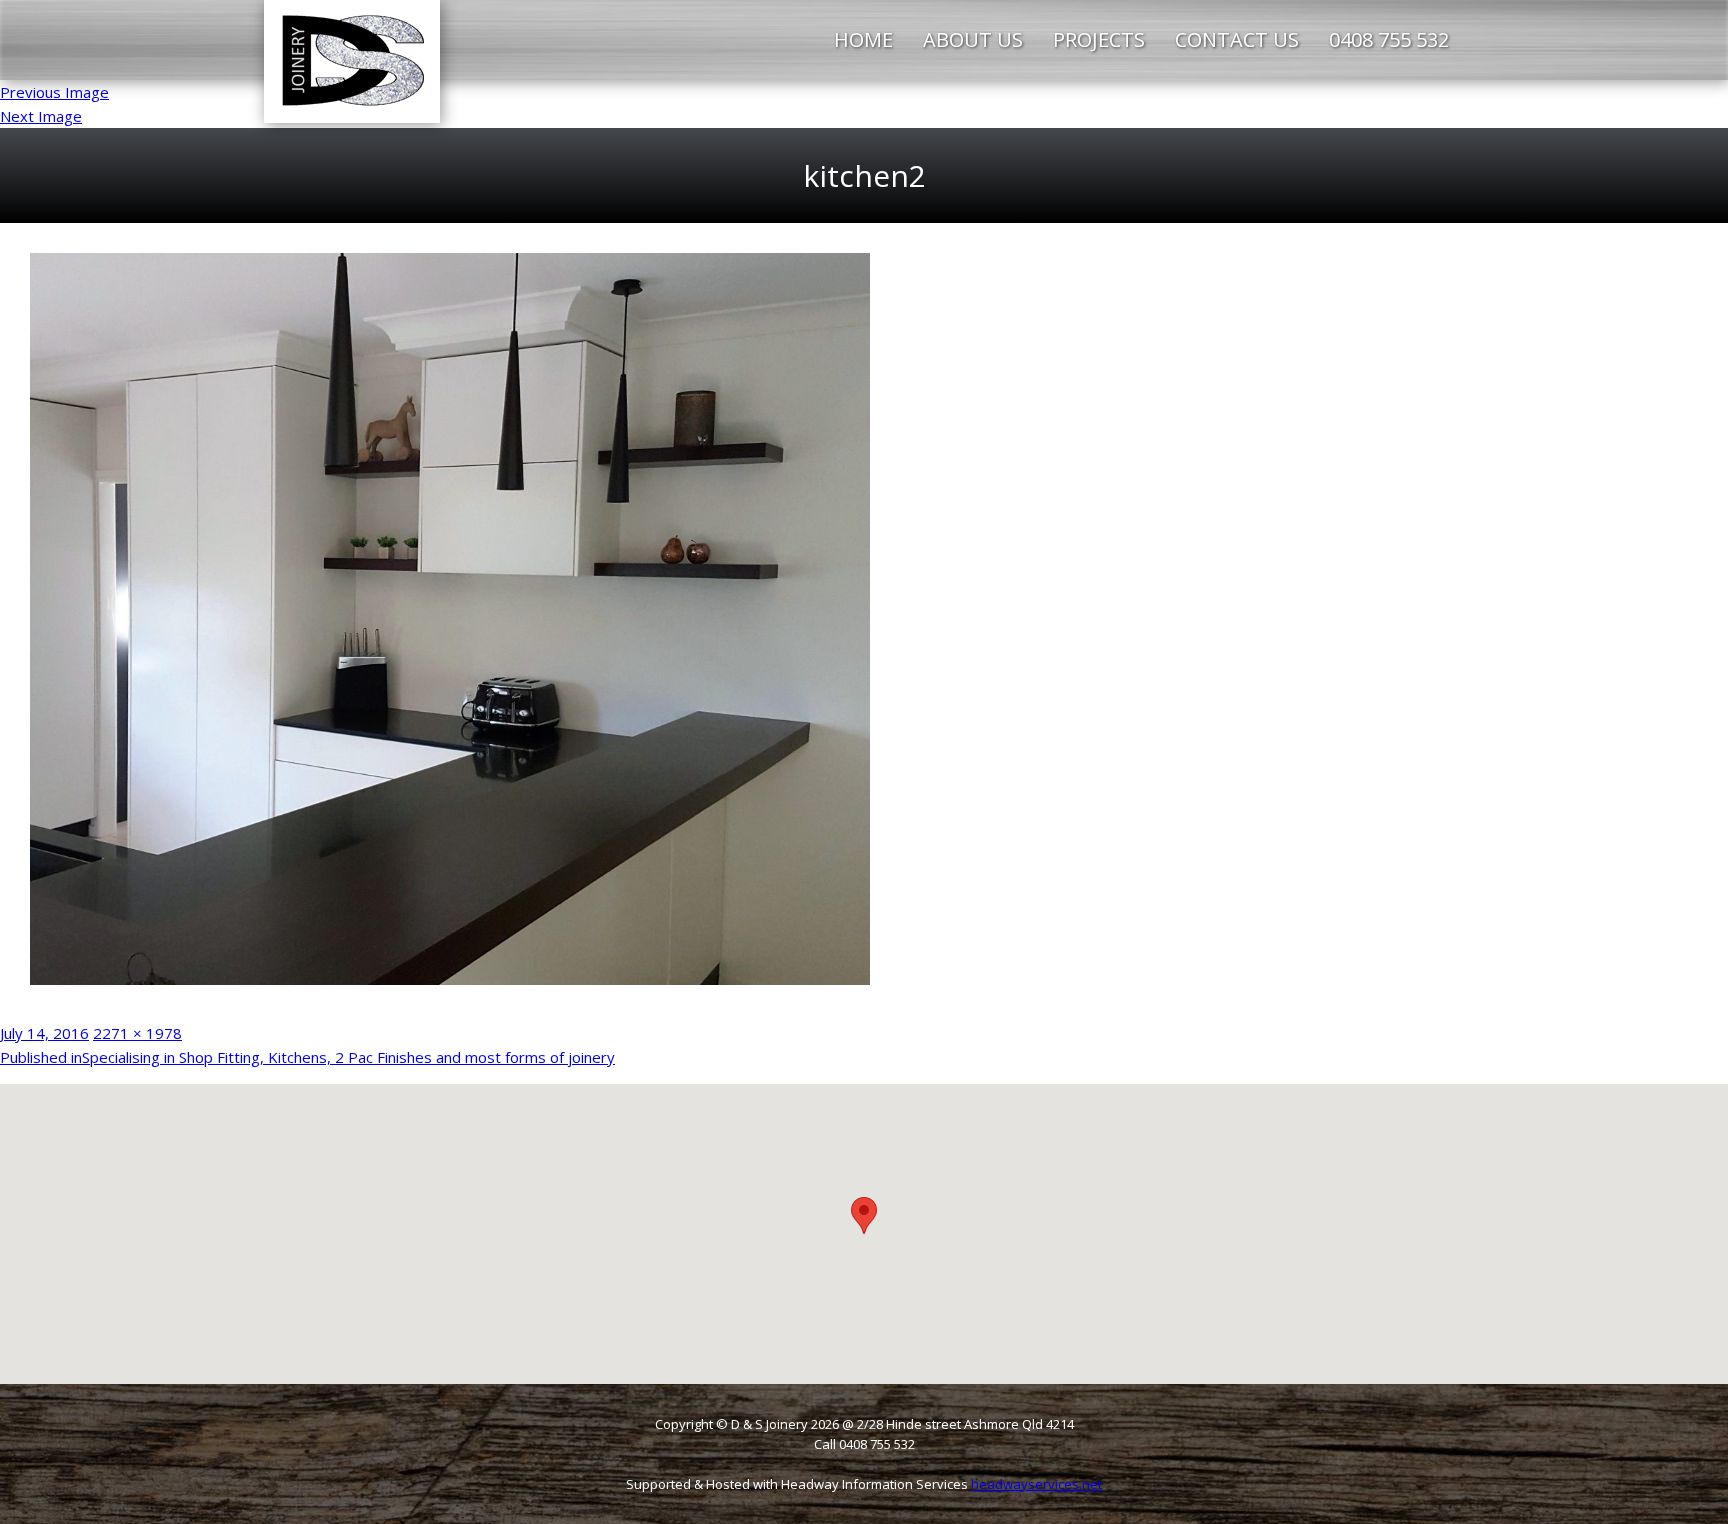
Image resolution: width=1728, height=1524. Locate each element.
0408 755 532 (1389, 39)
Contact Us (1237, 39)
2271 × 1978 (137, 1033)
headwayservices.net (1036, 1484)
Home (863, 39)
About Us (973, 39)
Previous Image (54, 92)
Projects (1099, 39)
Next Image (41, 116)
